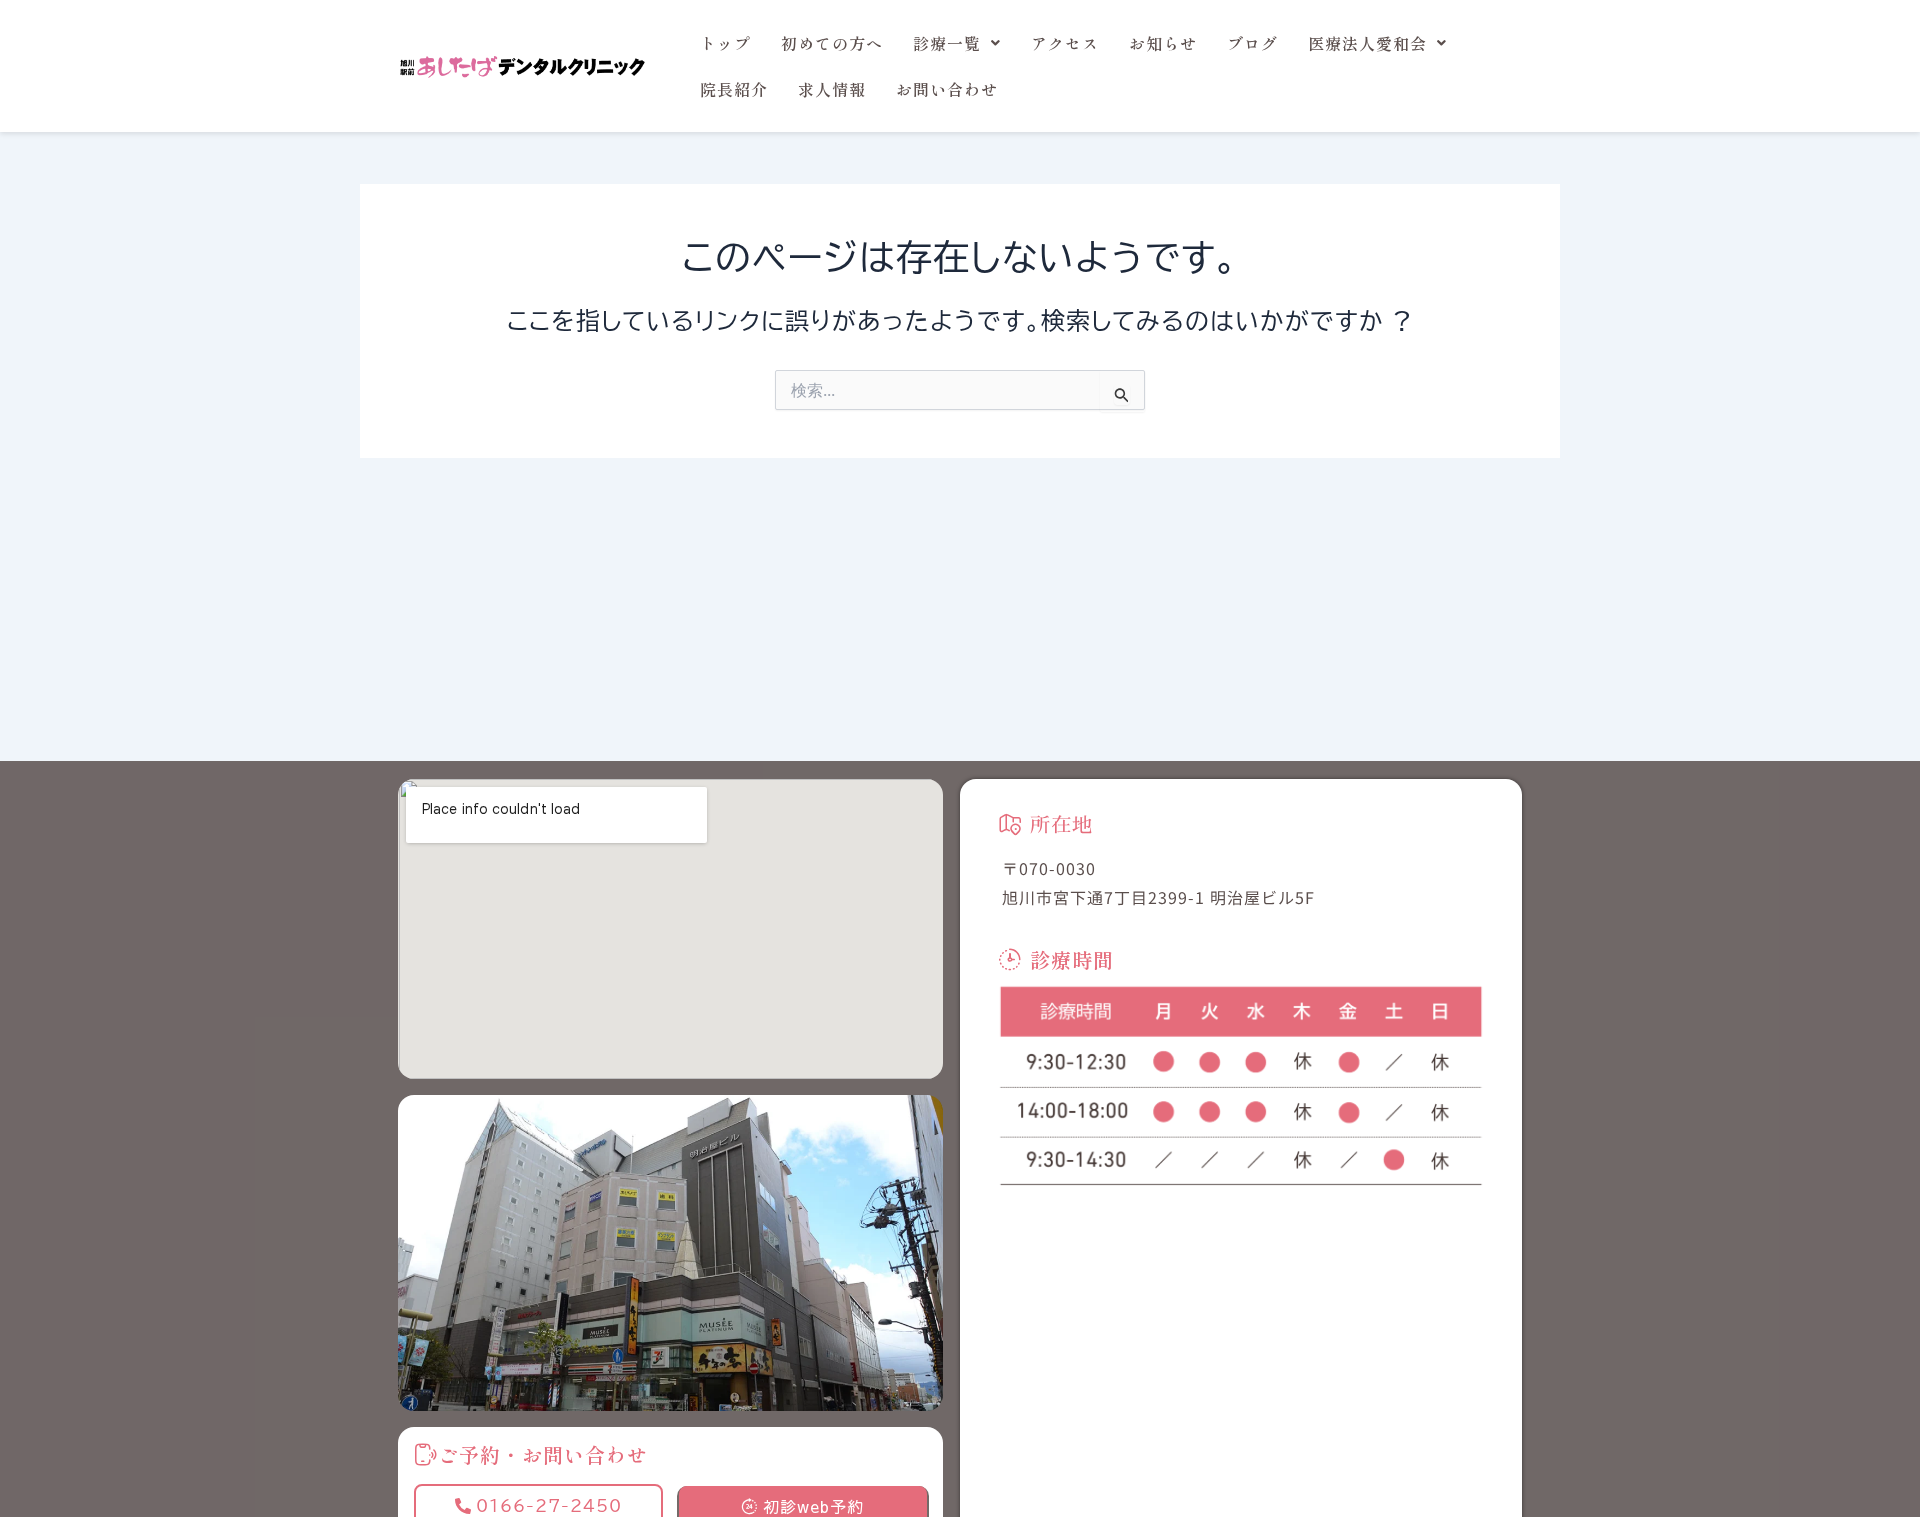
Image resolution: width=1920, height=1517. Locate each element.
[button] (957, 43)
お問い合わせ (947, 89)
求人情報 (832, 89)
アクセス (1065, 43)
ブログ (1252, 43)
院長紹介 (734, 89)
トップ (725, 43)
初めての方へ (832, 43)
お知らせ (1163, 43)
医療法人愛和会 (1367, 43)
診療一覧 (947, 43)
